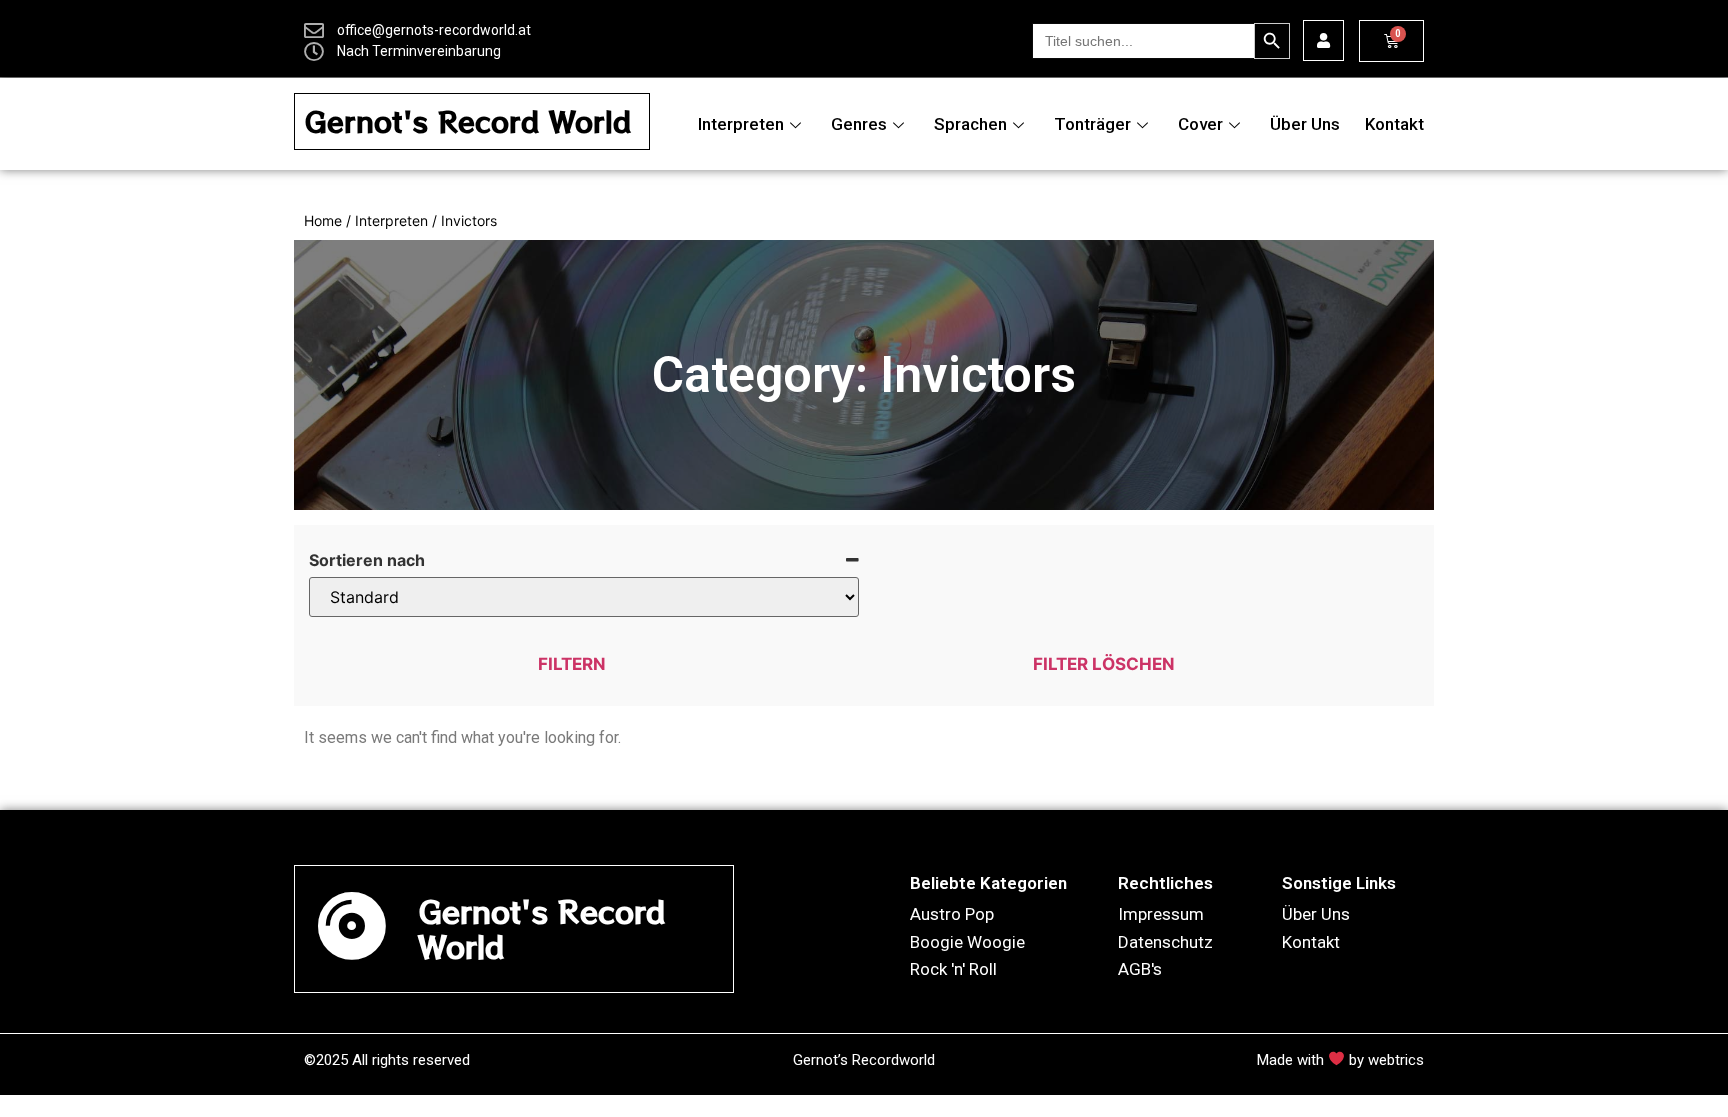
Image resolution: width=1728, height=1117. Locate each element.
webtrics (1396, 1060)
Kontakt (1394, 124)
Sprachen (970, 124)
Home (323, 220)
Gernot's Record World (468, 121)
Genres (859, 124)
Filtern (572, 664)
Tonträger (1092, 124)
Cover (1200, 124)
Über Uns (1305, 124)
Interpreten (741, 124)
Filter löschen (1104, 664)
